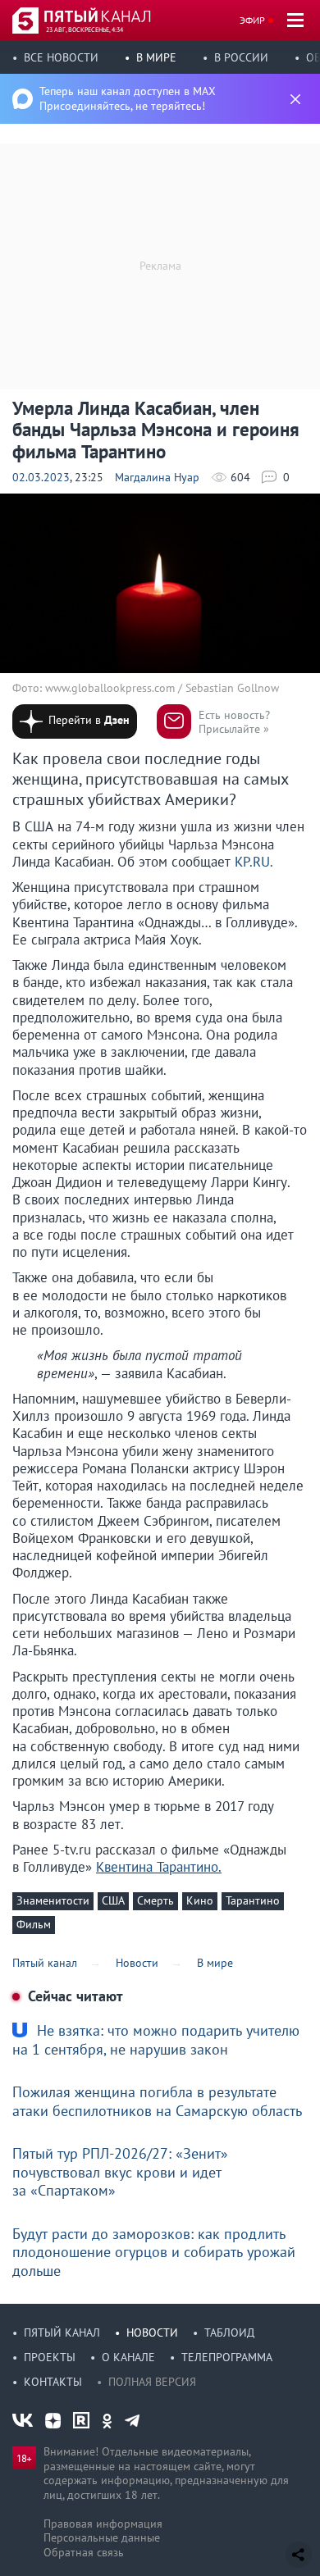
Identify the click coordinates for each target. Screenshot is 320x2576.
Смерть (155, 1900)
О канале (128, 2357)
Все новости (61, 57)
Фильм (34, 1924)
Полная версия (152, 2382)
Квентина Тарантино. (159, 1867)
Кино (200, 1900)
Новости (152, 2333)
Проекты (50, 2357)
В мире (156, 57)
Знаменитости (53, 1900)
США (113, 1900)
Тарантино (253, 1900)
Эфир (252, 20)
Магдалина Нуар (157, 477)
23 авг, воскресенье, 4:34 (85, 30)
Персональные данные (102, 2537)
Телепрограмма (227, 2357)
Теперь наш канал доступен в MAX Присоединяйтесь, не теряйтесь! (128, 98)
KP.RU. (254, 862)
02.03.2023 (41, 477)
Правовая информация (103, 2524)
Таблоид (229, 2333)
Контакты (53, 2382)
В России (241, 57)
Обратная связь (84, 2552)
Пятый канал (62, 2333)
